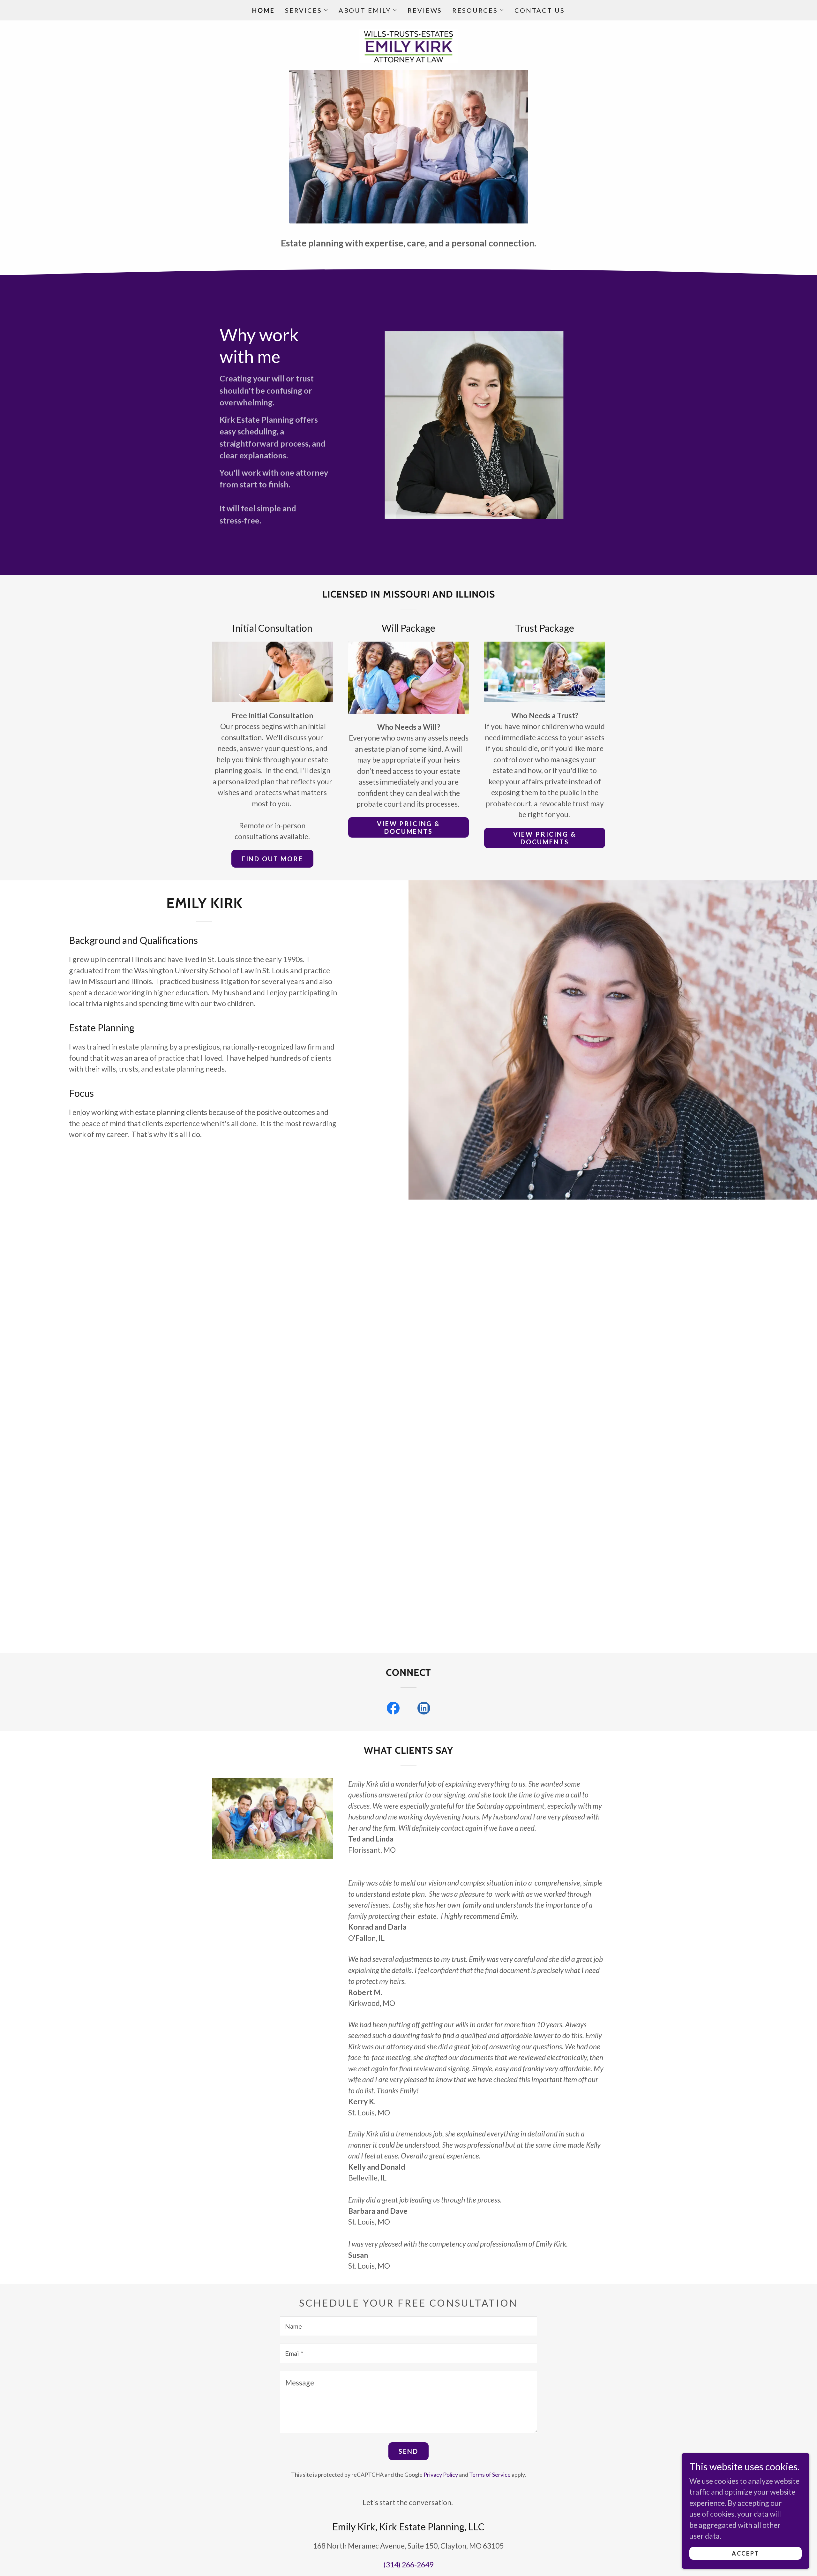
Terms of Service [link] (490, 2474)
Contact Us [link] (540, 10)
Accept (745, 2553)
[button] (307, 10)
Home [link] (263, 10)
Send (408, 2451)
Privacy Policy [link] (441, 2474)
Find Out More (272, 859)
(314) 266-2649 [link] (408, 2565)
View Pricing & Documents (408, 827)
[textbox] (408, 2326)
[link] (409, 44)
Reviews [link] (425, 10)
